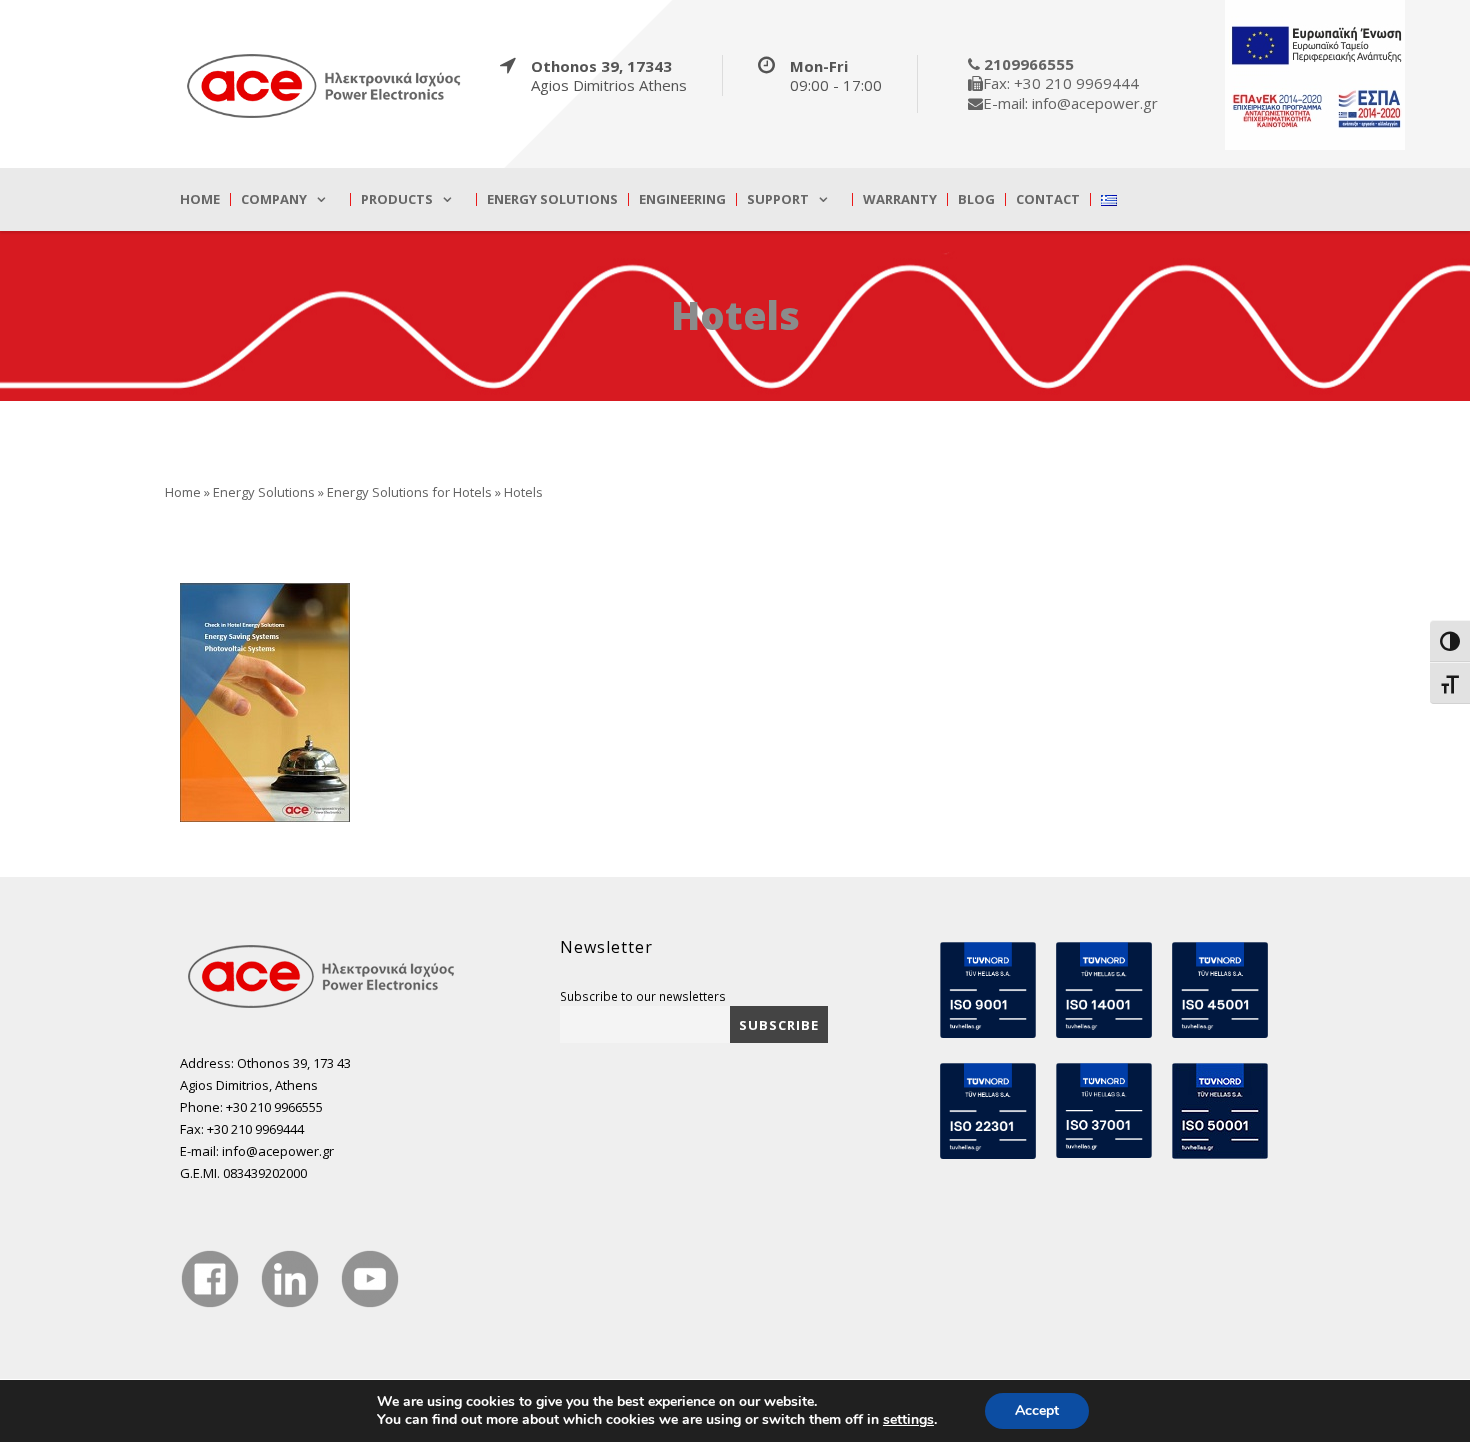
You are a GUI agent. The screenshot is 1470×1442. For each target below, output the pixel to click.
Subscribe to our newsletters (643, 996)
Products (397, 199)
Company (274, 199)
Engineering (682, 199)
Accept (1037, 1410)
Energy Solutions (552, 199)
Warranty (900, 199)
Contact (1048, 199)
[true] (325, 85)
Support (778, 199)
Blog (976, 199)
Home (200, 199)
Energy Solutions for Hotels (409, 492)
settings (908, 1420)
